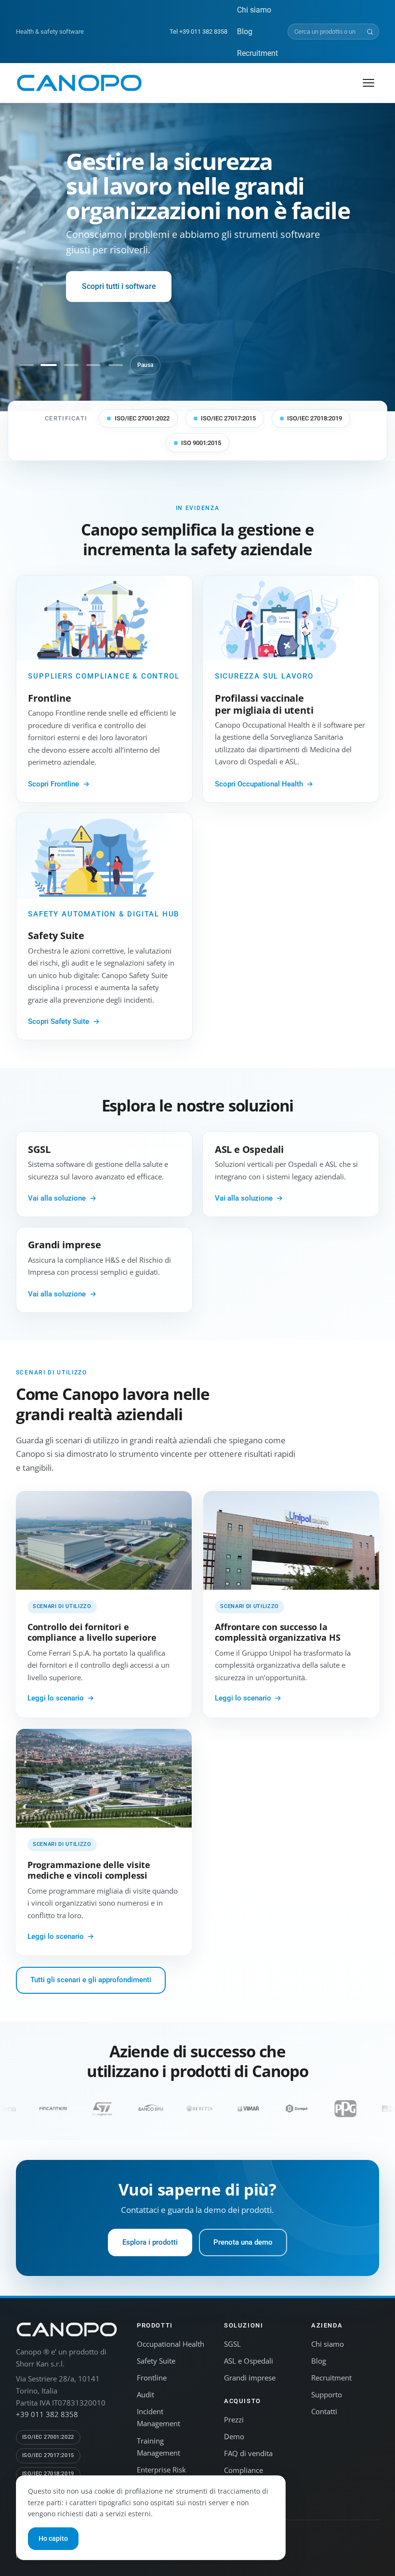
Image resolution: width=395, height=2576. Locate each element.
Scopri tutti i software (119, 286)
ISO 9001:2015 (201, 443)
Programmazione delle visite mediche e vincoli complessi (89, 1870)
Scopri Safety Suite (59, 1021)
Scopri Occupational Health (259, 784)
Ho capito (53, 2538)
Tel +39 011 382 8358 (198, 32)
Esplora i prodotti (150, 2242)
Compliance (244, 2470)
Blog (245, 32)
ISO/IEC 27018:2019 (315, 418)
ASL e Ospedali (249, 2361)
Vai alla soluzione (57, 1198)
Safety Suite (156, 2361)
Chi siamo (254, 10)
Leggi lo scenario (56, 1698)
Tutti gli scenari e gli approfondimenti (91, 1980)
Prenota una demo (243, 2242)
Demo (234, 2436)
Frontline (152, 2378)
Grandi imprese (250, 2378)
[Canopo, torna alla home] (79, 83)
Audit (145, 2394)
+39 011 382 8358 (47, 2414)
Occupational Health (171, 2344)
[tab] (26, 365)
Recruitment (257, 53)
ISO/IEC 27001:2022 (142, 418)
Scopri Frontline (53, 784)
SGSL (232, 2344)
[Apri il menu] (369, 83)
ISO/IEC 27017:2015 (228, 418)
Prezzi (234, 2419)
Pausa (145, 365)
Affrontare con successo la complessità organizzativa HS (277, 1632)
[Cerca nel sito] (370, 32)
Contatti (324, 2411)
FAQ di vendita (248, 2453)
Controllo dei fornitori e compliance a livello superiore (92, 1632)
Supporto (327, 2394)
